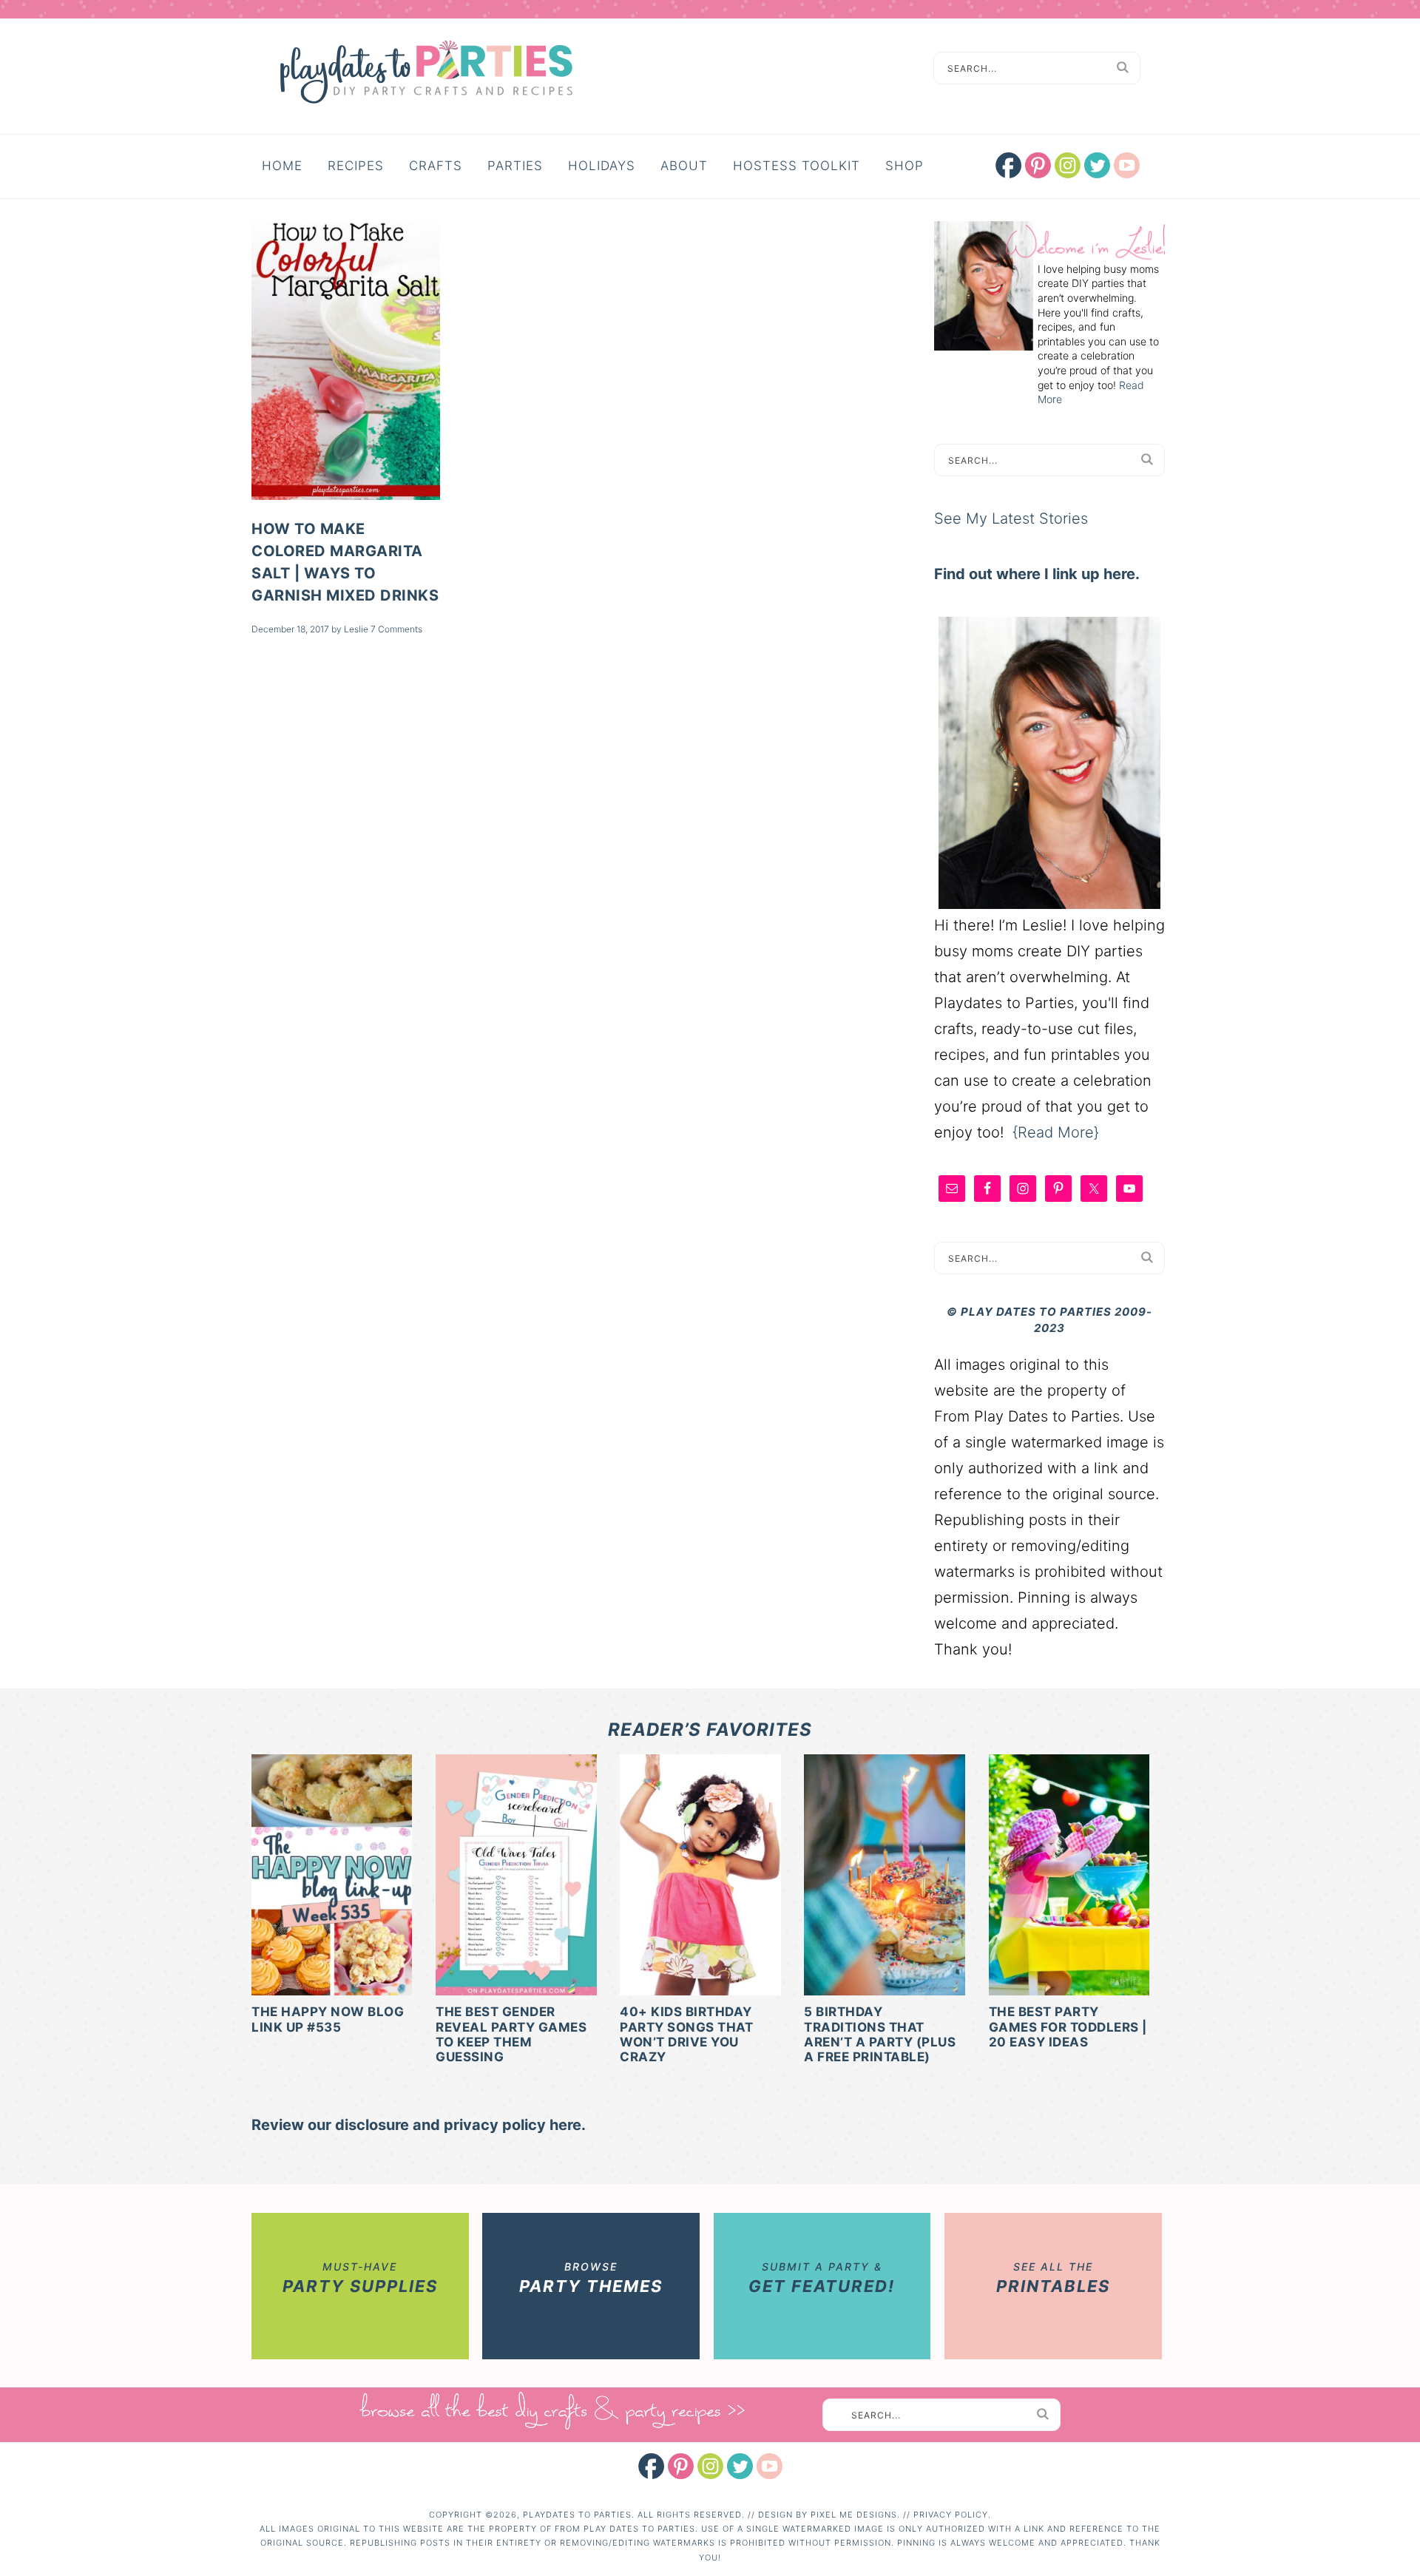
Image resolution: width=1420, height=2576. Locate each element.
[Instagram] (710, 2466)
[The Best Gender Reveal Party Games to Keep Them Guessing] (516, 1877)
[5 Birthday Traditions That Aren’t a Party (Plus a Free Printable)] (884, 1877)
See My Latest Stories (1011, 518)
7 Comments (396, 629)
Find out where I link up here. (1037, 574)
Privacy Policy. (952, 2515)
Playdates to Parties (426, 74)
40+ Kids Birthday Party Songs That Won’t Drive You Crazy (686, 2034)
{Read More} (1056, 1132)
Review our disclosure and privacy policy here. (419, 2125)
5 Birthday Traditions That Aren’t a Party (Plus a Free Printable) (880, 2034)
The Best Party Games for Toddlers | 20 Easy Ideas (1068, 2027)
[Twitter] (740, 2466)
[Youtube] (770, 2466)
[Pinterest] (681, 2466)
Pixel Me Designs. (857, 2515)
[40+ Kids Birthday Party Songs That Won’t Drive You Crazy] (700, 1877)
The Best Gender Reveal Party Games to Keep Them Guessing (511, 2034)
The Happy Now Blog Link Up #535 (328, 2019)
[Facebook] (651, 2466)
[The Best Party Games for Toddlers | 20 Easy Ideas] (1069, 1877)
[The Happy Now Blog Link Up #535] (332, 1877)
